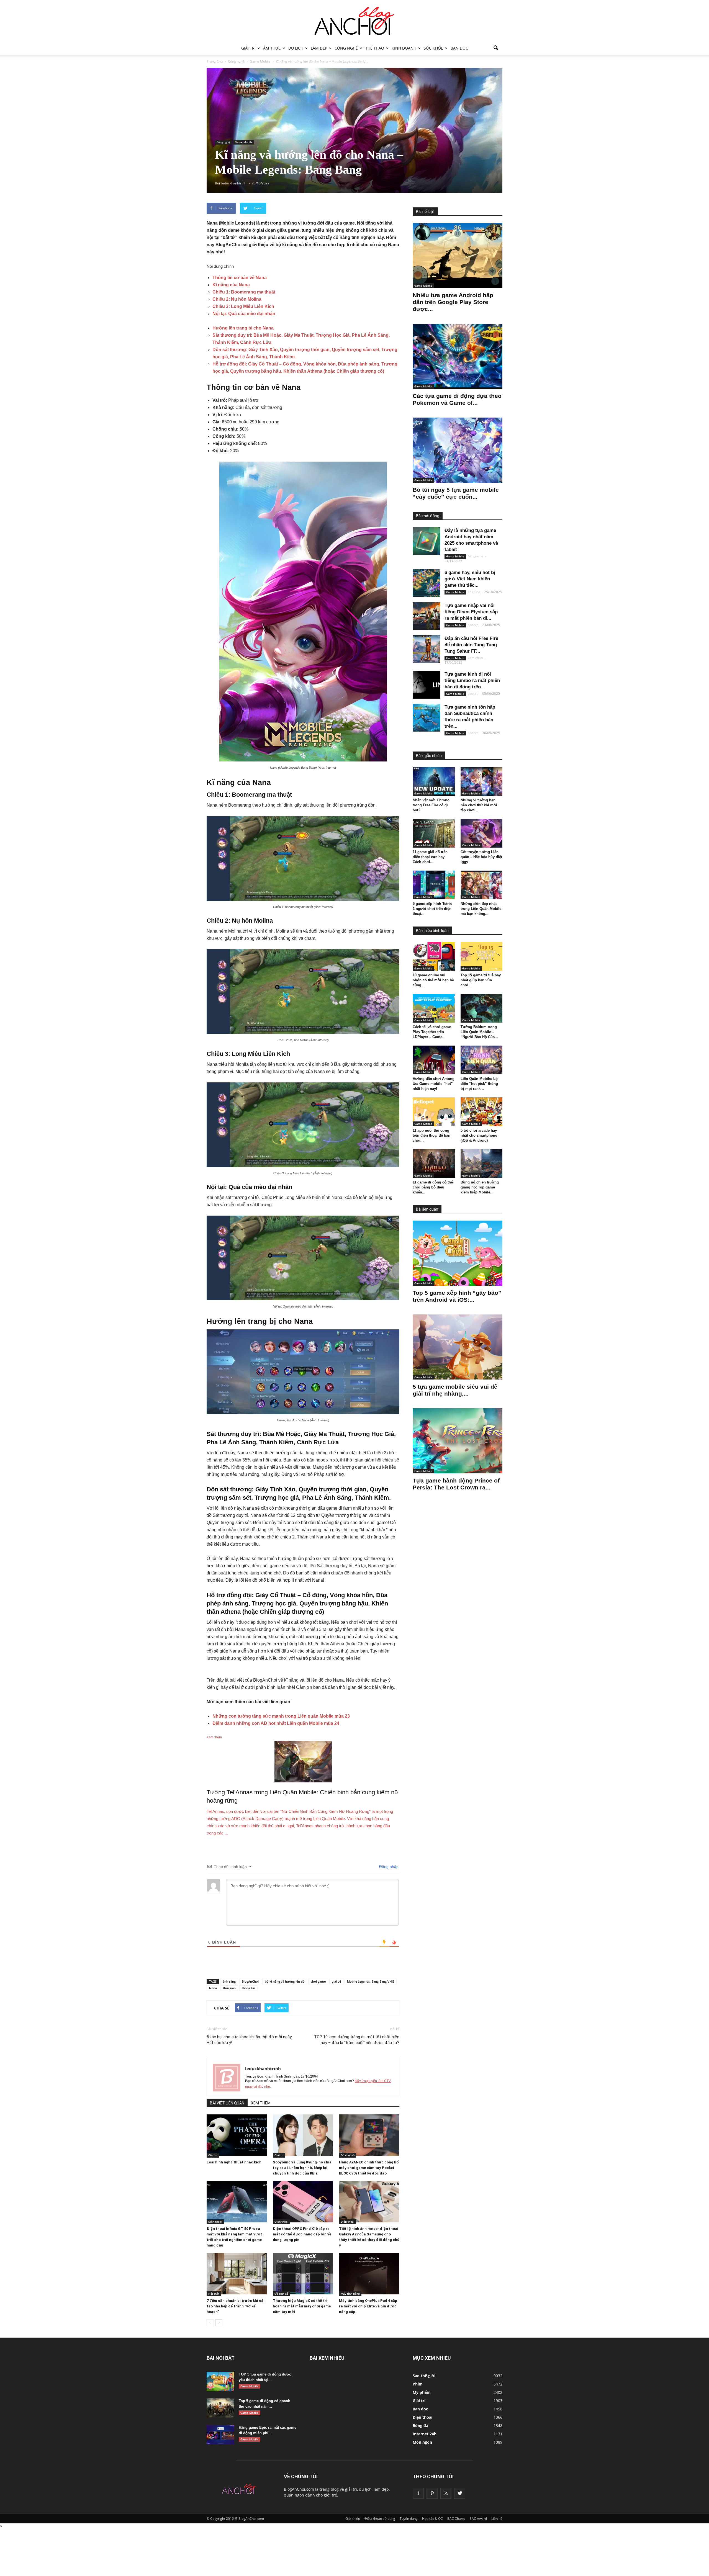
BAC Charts (456, 2519)
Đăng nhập (388, 1867)
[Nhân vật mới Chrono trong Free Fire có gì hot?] (434, 781)
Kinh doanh (404, 48)
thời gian (229, 1988)
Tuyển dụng (409, 2519)
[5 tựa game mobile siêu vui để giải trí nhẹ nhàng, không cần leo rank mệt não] (458, 1347)
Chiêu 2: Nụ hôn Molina (237, 299)
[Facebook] (418, 2493)
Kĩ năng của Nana (231, 285)
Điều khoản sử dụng (380, 2519)
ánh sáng (229, 1981)
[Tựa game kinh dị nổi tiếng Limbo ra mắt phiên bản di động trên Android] (427, 685)
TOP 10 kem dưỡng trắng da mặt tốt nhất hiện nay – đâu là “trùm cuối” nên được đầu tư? (357, 2040)
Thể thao (375, 48)
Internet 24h (425, 2434)
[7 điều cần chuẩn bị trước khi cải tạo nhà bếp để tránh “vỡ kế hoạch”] (237, 2274)
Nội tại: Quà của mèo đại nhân (244, 314)
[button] (496, 48)
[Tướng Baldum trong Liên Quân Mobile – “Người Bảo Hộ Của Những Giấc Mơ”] (482, 1008)
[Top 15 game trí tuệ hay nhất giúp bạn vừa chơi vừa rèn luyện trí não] (482, 956)
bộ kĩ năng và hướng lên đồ (285, 1981)
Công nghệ (346, 48)
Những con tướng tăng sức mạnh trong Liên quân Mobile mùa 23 (281, 1716)
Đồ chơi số (348, 2155)
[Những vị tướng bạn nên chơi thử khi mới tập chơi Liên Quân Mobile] (482, 781)
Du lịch (296, 48)
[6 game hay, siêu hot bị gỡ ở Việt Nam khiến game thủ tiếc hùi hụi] (427, 583)
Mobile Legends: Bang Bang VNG (371, 1981)
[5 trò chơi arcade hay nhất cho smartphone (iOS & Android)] (482, 1112)
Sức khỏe (433, 48)
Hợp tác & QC (432, 2519)
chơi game (318, 1981)
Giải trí (248, 48)
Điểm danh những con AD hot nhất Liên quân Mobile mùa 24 (276, 1723)
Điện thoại (215, 2222)
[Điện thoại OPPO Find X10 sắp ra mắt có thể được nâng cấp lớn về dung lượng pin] (303, 2202)
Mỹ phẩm (422, 2392)
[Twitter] (460, 2493)
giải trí (336, 1981)
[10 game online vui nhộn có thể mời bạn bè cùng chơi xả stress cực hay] (434, 956)
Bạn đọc (459, 48)
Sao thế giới (424, 2376)
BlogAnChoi (250, 1981)
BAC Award (478, 2519)
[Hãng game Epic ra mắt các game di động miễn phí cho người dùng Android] (220, 2435)
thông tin (248, 1988)
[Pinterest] (432, 2493)
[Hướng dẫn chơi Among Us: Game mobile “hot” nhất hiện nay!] (434, 1060)
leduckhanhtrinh (263, 2068)
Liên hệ (497, 2519)
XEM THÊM (261, 2103)
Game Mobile (244, 142)
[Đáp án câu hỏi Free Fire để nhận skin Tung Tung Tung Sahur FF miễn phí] (427, 649)
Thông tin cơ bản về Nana (240, 278)
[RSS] (446, 2493)
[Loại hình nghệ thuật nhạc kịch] (237, 2135)
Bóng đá (420, 2426)
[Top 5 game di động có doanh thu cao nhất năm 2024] (220, 2408)
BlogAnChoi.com (299, 2489)
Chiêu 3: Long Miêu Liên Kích (243, 306)
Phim (418, 2384)
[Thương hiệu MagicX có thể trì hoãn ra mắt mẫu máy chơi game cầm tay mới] (303, 2274)
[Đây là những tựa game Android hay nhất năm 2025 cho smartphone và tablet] (427, 541)
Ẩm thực (272, 48)
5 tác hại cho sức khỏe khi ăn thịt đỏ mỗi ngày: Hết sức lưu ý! (250, 2040)
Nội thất (214, 2294)
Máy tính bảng (350, 2294)
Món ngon (422, 2442)
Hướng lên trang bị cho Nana (243, 328)
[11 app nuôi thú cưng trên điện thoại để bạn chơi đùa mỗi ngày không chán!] (434, 1112)
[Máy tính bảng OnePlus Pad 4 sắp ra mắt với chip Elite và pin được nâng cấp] (369, 2274)
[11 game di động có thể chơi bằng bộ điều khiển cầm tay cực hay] (434, 1164)
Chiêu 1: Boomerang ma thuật (244, 292)
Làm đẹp (319, 48)
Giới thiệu (353, 2519)
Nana (213, 1988)
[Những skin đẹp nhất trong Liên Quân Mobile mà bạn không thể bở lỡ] (482, 885)
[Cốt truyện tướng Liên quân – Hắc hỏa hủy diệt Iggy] (482, 833)
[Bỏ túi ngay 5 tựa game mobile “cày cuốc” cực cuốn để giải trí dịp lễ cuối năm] (458, 450)
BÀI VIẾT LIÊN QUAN (227, 2103)
